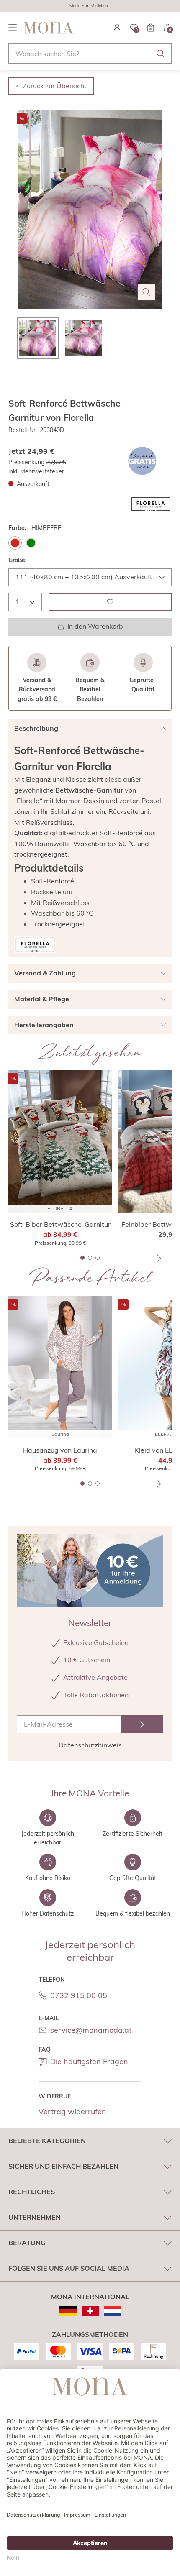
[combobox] (90, 54)
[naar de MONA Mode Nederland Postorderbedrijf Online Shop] (112, 2311)
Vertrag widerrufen (72, 2112)
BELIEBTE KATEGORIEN (47, 2141)
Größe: (18, 560)
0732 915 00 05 (79, 1995)
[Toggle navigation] (13, 28)
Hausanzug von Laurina (60, 1450)
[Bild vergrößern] (147, 292)
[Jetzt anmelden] (142, 1724)
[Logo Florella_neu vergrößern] (151, 504)
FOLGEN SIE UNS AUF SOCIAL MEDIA (69, 2268)
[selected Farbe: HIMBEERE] (15, 543)
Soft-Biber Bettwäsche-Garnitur (60, 1224)
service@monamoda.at (91, 2030)
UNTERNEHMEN (35, 2217)
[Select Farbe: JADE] (31, 543)
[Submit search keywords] (161, 54)
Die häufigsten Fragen (89, 2061)
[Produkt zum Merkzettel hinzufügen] (110, 602)
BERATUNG (27, 2243)
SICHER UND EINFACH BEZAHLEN (63, 2166)
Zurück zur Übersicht (55, 86)
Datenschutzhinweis (90, 1745)
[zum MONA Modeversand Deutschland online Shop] (68, 2311)
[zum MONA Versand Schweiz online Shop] (90, 2311)
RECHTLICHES (32, 2192)
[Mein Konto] (117, 28)
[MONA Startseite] (49, 28)
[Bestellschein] (151, 28)
